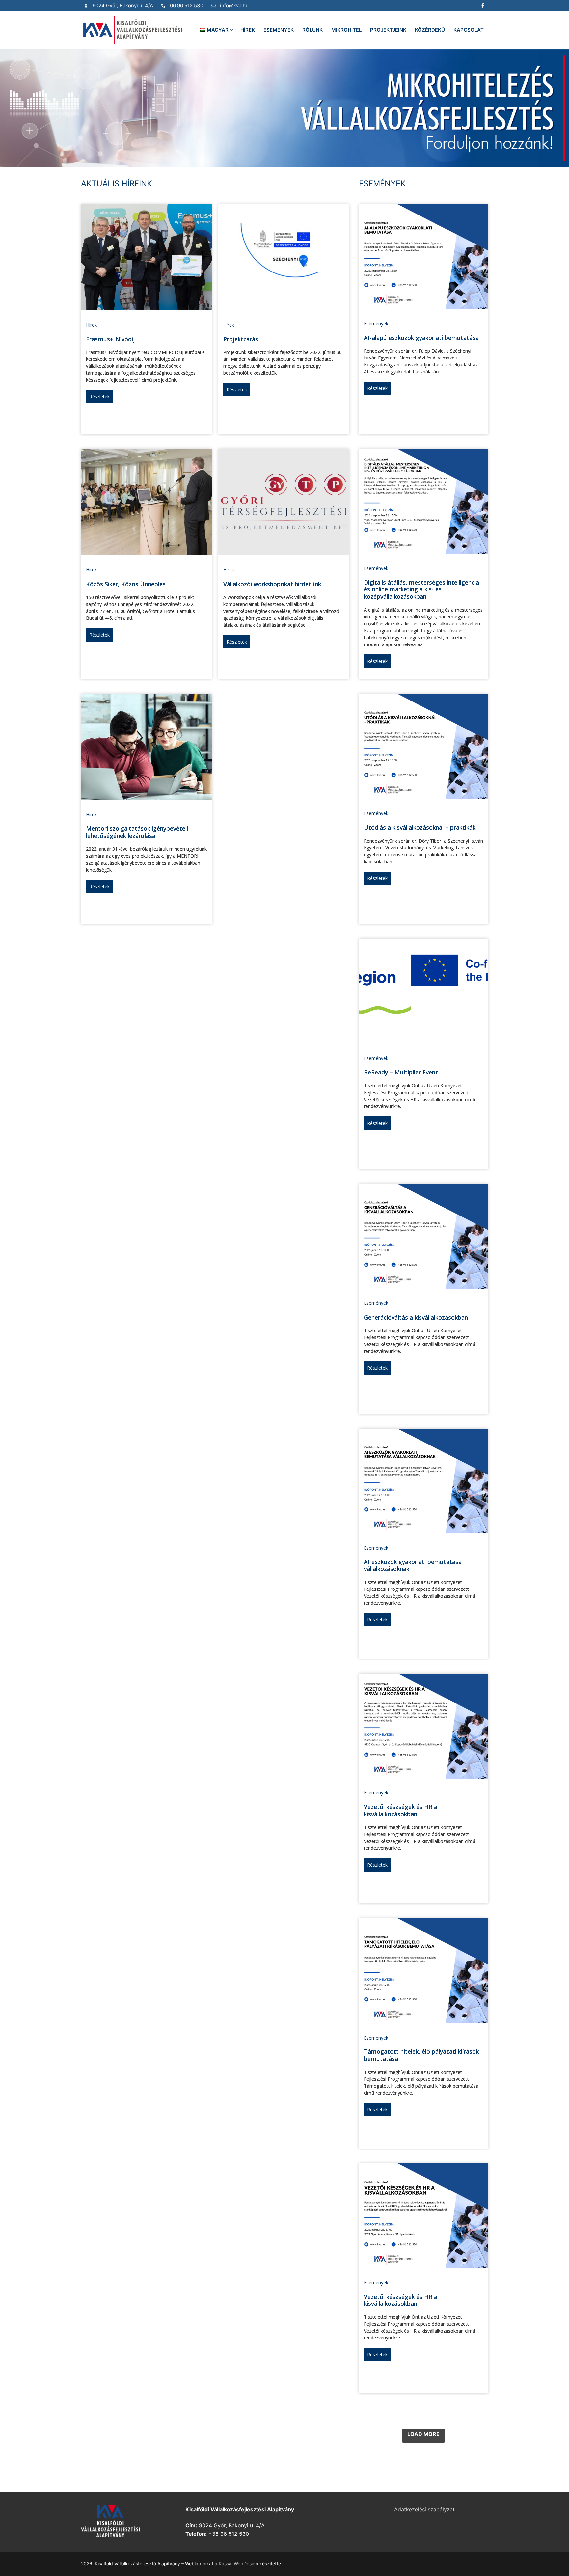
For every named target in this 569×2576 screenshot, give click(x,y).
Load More (423, 2434)
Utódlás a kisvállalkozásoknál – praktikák (420, 827)
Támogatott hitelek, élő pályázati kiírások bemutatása (421, 2055)
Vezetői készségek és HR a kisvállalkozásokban (401, 1810)
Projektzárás (241, 339)
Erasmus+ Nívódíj (110, 339)
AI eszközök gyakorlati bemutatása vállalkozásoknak (413, 1565)
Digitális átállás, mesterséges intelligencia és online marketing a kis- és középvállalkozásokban (421, 589)
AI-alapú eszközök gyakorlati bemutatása (421, 338)
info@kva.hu (234, 5)
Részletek (99, 397)
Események (376, 323)
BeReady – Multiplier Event (401, 1072)
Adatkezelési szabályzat (424, 2509)
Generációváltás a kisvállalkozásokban (416, 1317)
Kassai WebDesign (238, 2564)
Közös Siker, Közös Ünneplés (126, 584)
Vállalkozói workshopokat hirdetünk (272, 584)
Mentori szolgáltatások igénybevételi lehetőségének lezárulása (137, 832)
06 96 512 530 (187, 5)
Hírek (91, 325)
